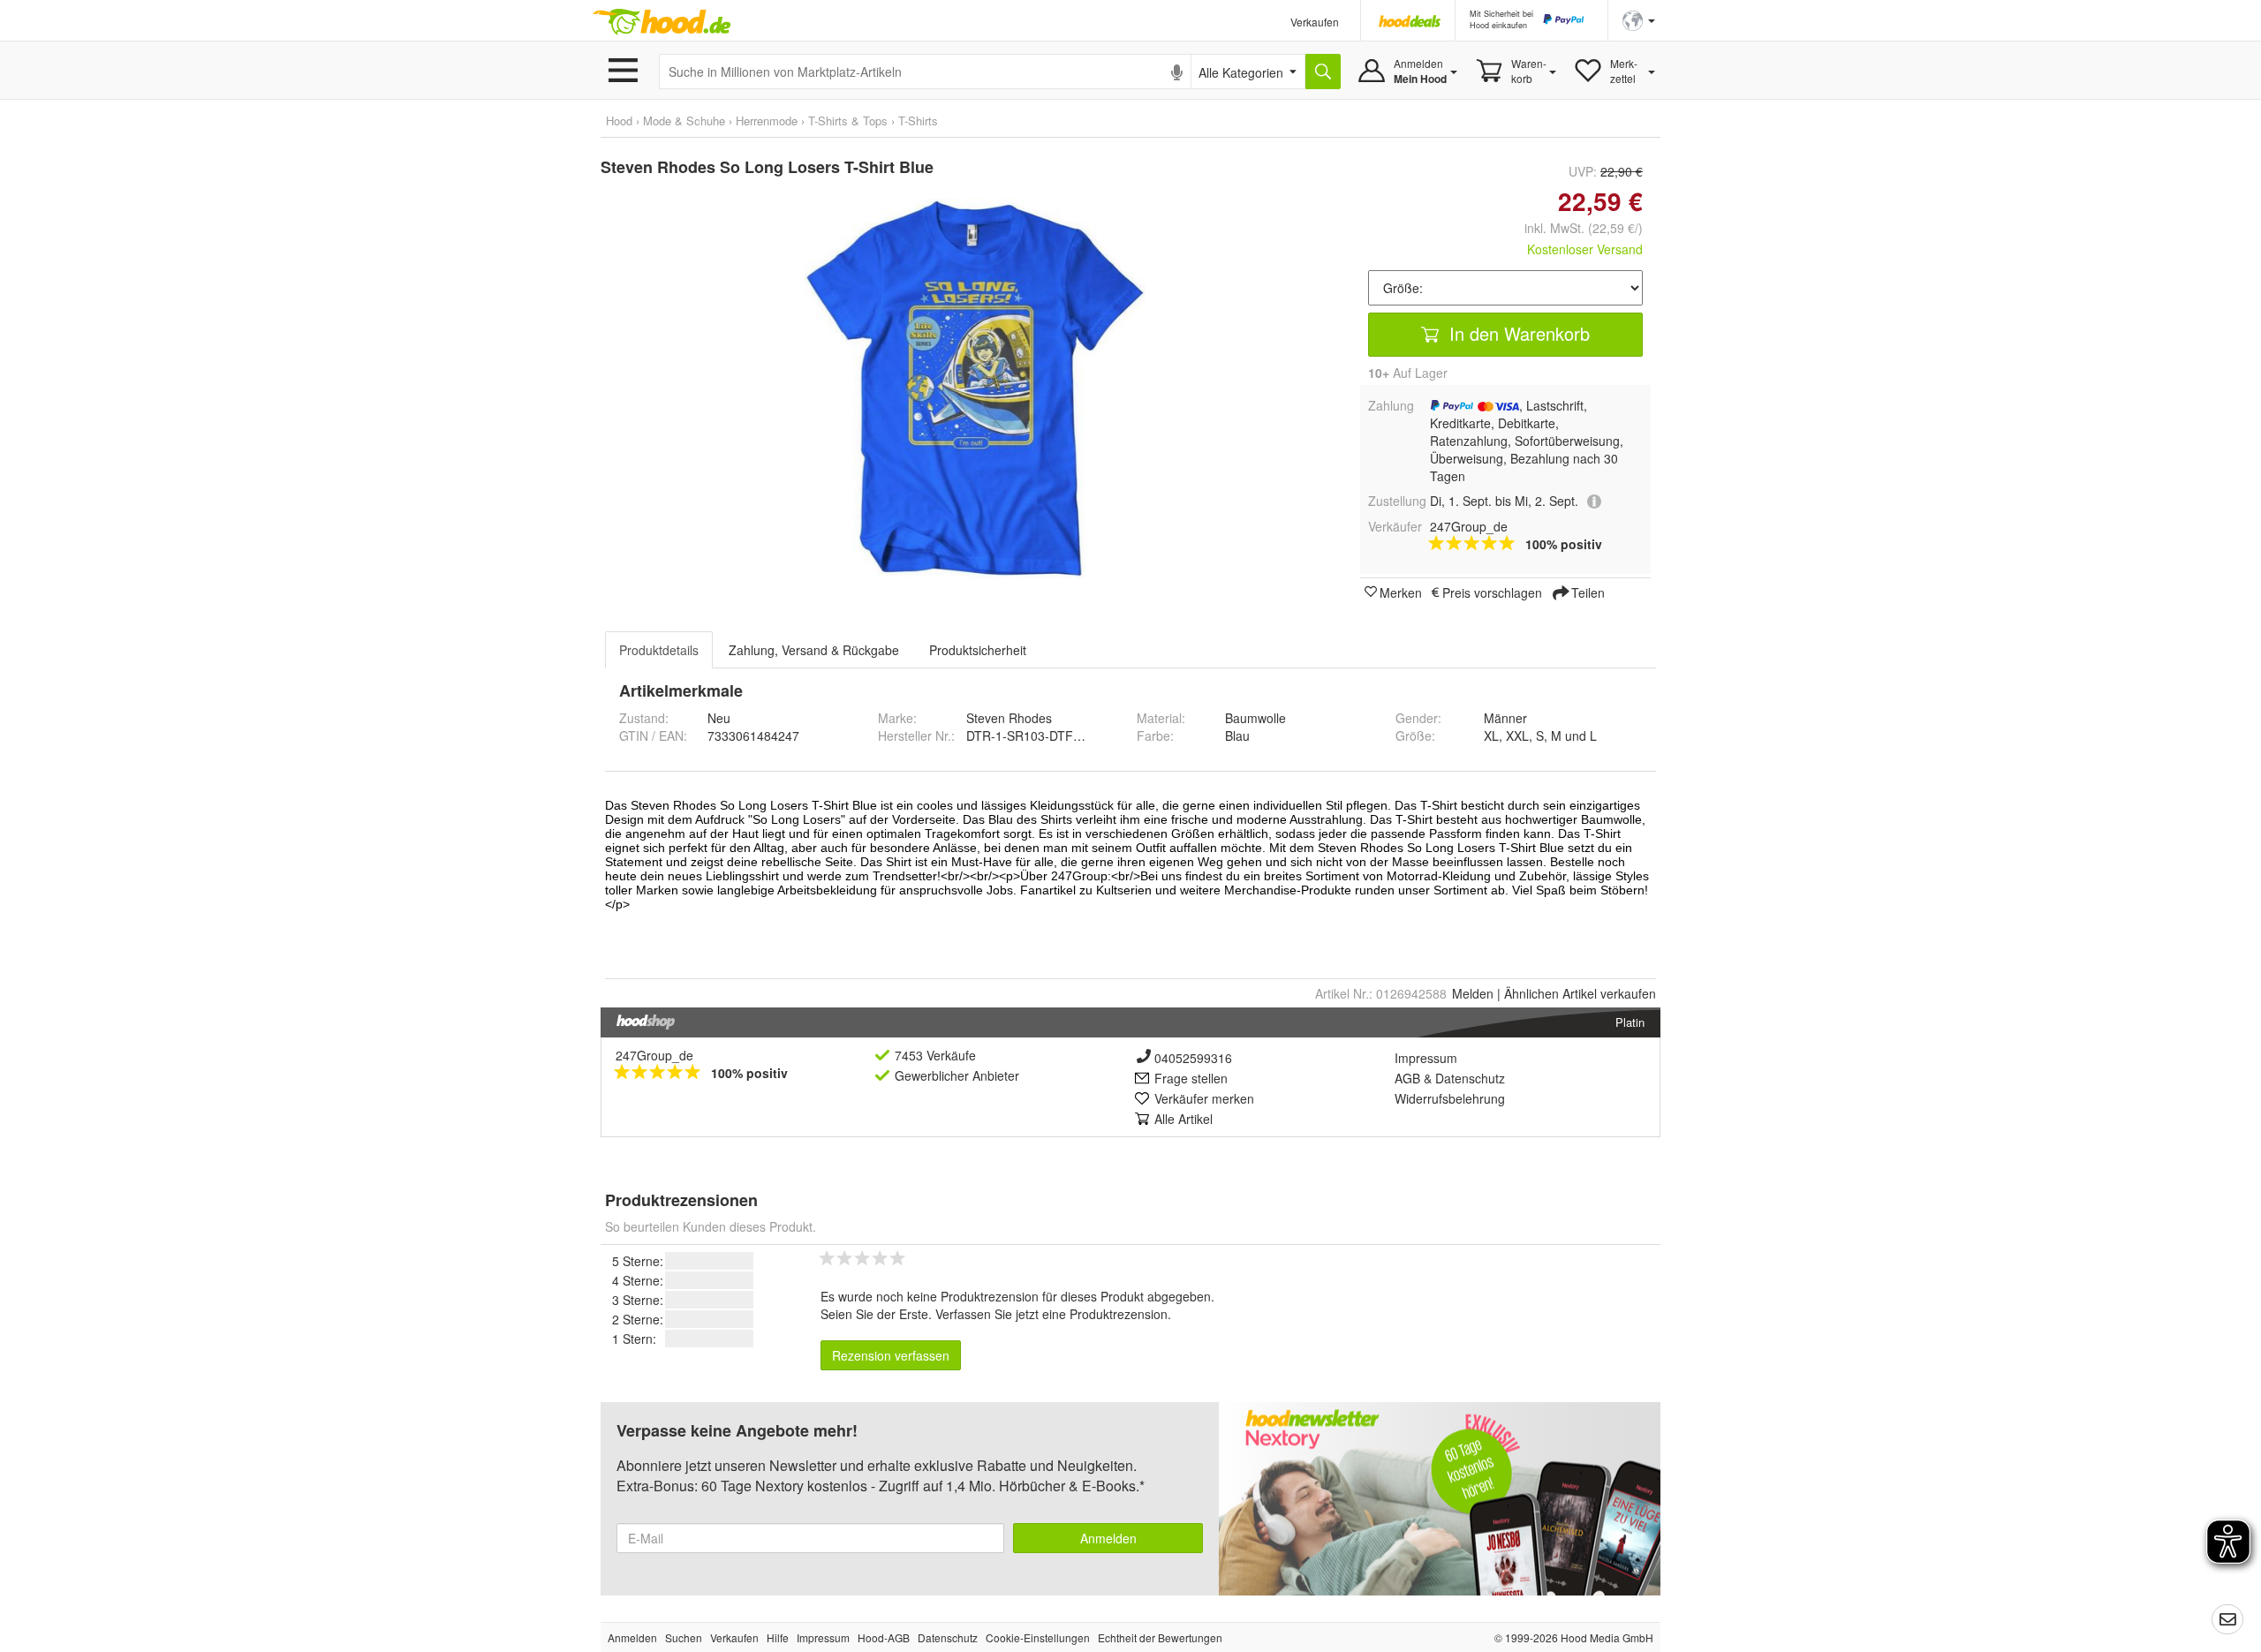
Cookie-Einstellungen (1038, 1637)
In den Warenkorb (1517, 333)
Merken (1401, 592)
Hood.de (662, 22)
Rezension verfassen (891, 1355)
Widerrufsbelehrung (1450, 1098)
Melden (1473, 993)
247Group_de (654, 1055)
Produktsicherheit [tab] (978, 650)
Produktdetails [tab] (659, 650)
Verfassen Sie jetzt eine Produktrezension (1051, 1314)
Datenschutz (1470, 1078)
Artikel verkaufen (1580, 993)
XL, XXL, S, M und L (1540, 735)
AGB (1407, 1078)
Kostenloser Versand (1585, 249)
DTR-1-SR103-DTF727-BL (1040, 735)
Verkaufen (1315, 22)
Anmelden (1108, 1538)
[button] (1639, 19)
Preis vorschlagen (1492, 592)
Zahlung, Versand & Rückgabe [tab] (814, 650)
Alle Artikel (1183, 1119)
